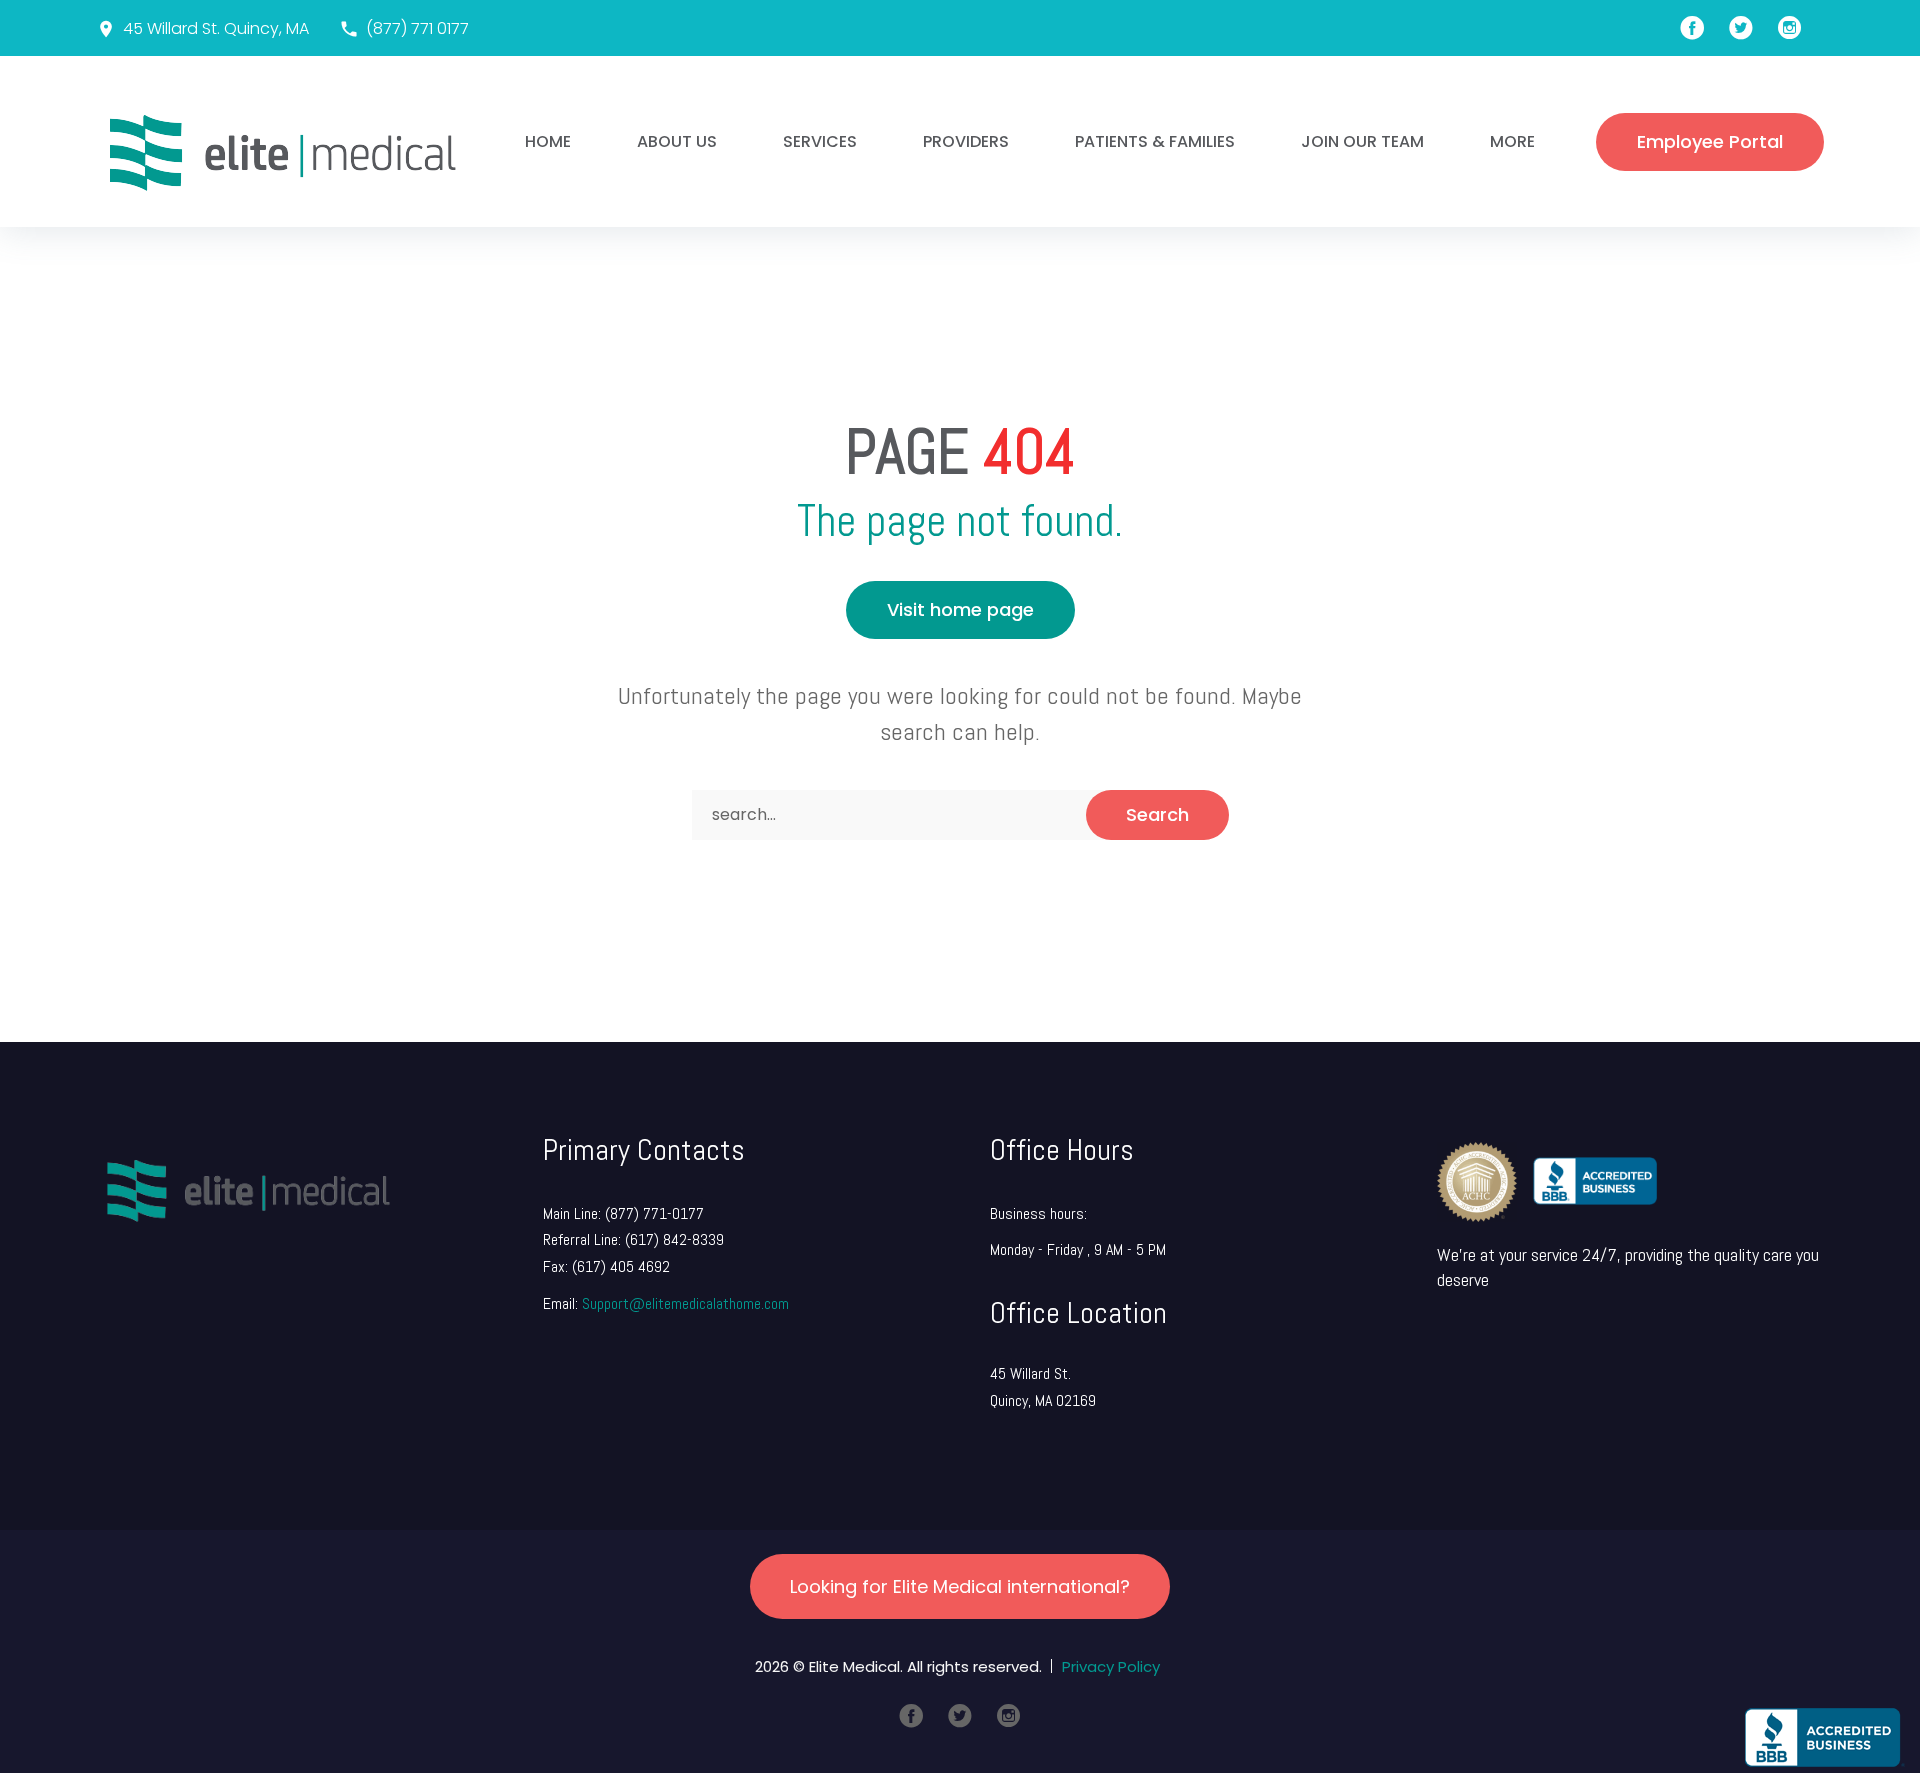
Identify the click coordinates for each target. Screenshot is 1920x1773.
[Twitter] (960, 1716)
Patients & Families (1155, 141)
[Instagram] (1009, 1716)
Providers (966, 141)
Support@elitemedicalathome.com (685, 1303)
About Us (677, 141)
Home (548, 141)
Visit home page (960, 609)
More (1512, 141)
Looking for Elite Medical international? (960, 1586)
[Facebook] (911, 1716)
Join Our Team (1362, 141)
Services (820, 141)
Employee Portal (1710, 141)
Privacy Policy (1111, 1666)
